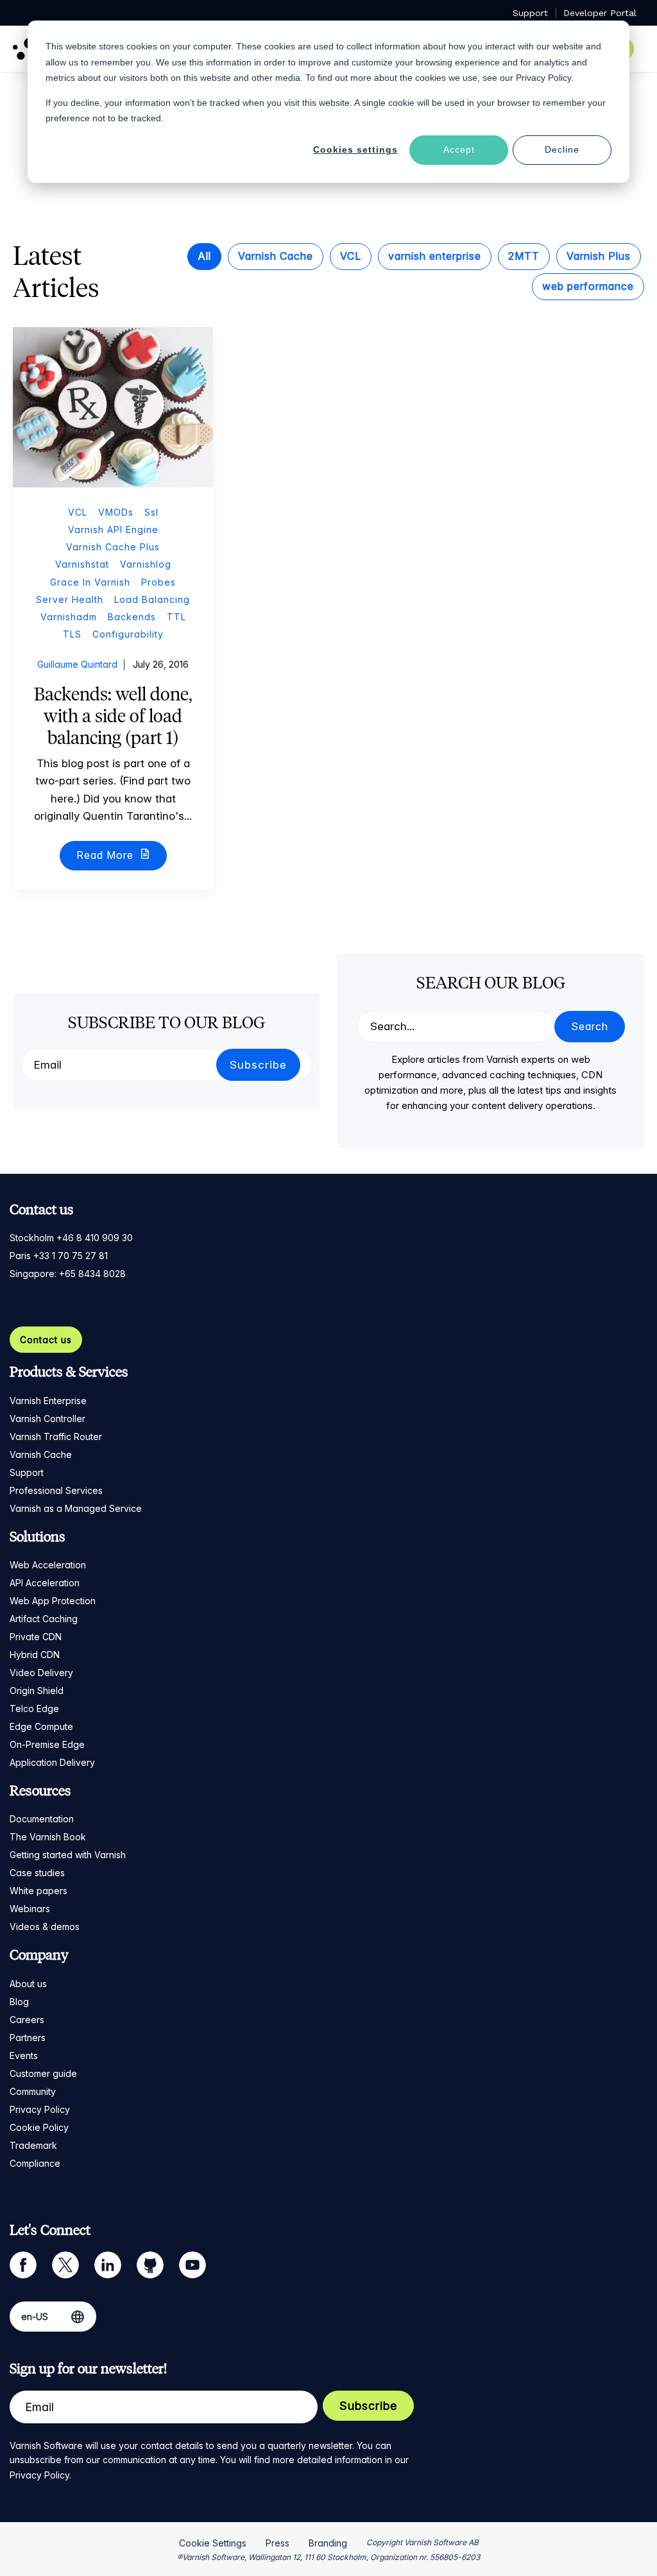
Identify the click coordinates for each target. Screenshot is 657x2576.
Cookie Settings (213, 2543)
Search (590, 1026)
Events (24, 2055)
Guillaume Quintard (77, 664)
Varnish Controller (47, 1419)
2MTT (524, 256)
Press (277, 2543)
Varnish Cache (276, 256)
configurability (128, 634)
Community (33, 2091)
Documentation (42, 1819)
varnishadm (69, 617)
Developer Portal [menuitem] (600, 13)
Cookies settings (355, 149)
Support (27, 1472)
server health (70, 599)
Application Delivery (52, 1762)
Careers (27, 2020)
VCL (351, 256)
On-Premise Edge (47, 1744)
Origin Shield (37, 1690)
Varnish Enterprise (48, 1401)
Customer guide (43, 2073)
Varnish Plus (599, 256)
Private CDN (36, 1637)
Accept (459, 149)
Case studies (37, 1873)
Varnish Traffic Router (56, 1436)
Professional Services (56, 1490)
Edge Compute (41, 1726)
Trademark (33, 2145)
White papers (38, 1891)
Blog (19, 2002)
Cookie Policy (39, 2127)
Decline (562, 149)
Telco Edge (34, 1708)
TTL (176, 617)
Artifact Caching (44, 1619)
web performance (588, 286)
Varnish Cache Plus (113, 547)
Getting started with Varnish (68, 1855)
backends (132, 617)
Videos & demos (45, 1927)
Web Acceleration (48, 1565)
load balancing (152, 599)
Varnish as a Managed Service (76, 1508)
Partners (28, 2038)
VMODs (116, 512)
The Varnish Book (48, 1837)
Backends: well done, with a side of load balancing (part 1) (113, 716)
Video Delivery (41, 1673)
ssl (151, 512)
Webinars (30, 1909)
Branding (328, 2543)
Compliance (35, 2163)
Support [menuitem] (530, 13)
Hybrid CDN (35, 1655)
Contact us (46, 1340)
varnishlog (146, 564)
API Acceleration (45, 1583)
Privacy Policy (40, 2109)
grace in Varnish (90, 582)
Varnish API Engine (113, 530)
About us (28, 1984)
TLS (72, 634)
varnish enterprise (435, 256)
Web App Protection (53, 1601)
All (204, 256)
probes (158, 582)
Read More (107, 855)
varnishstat (82, 564)
